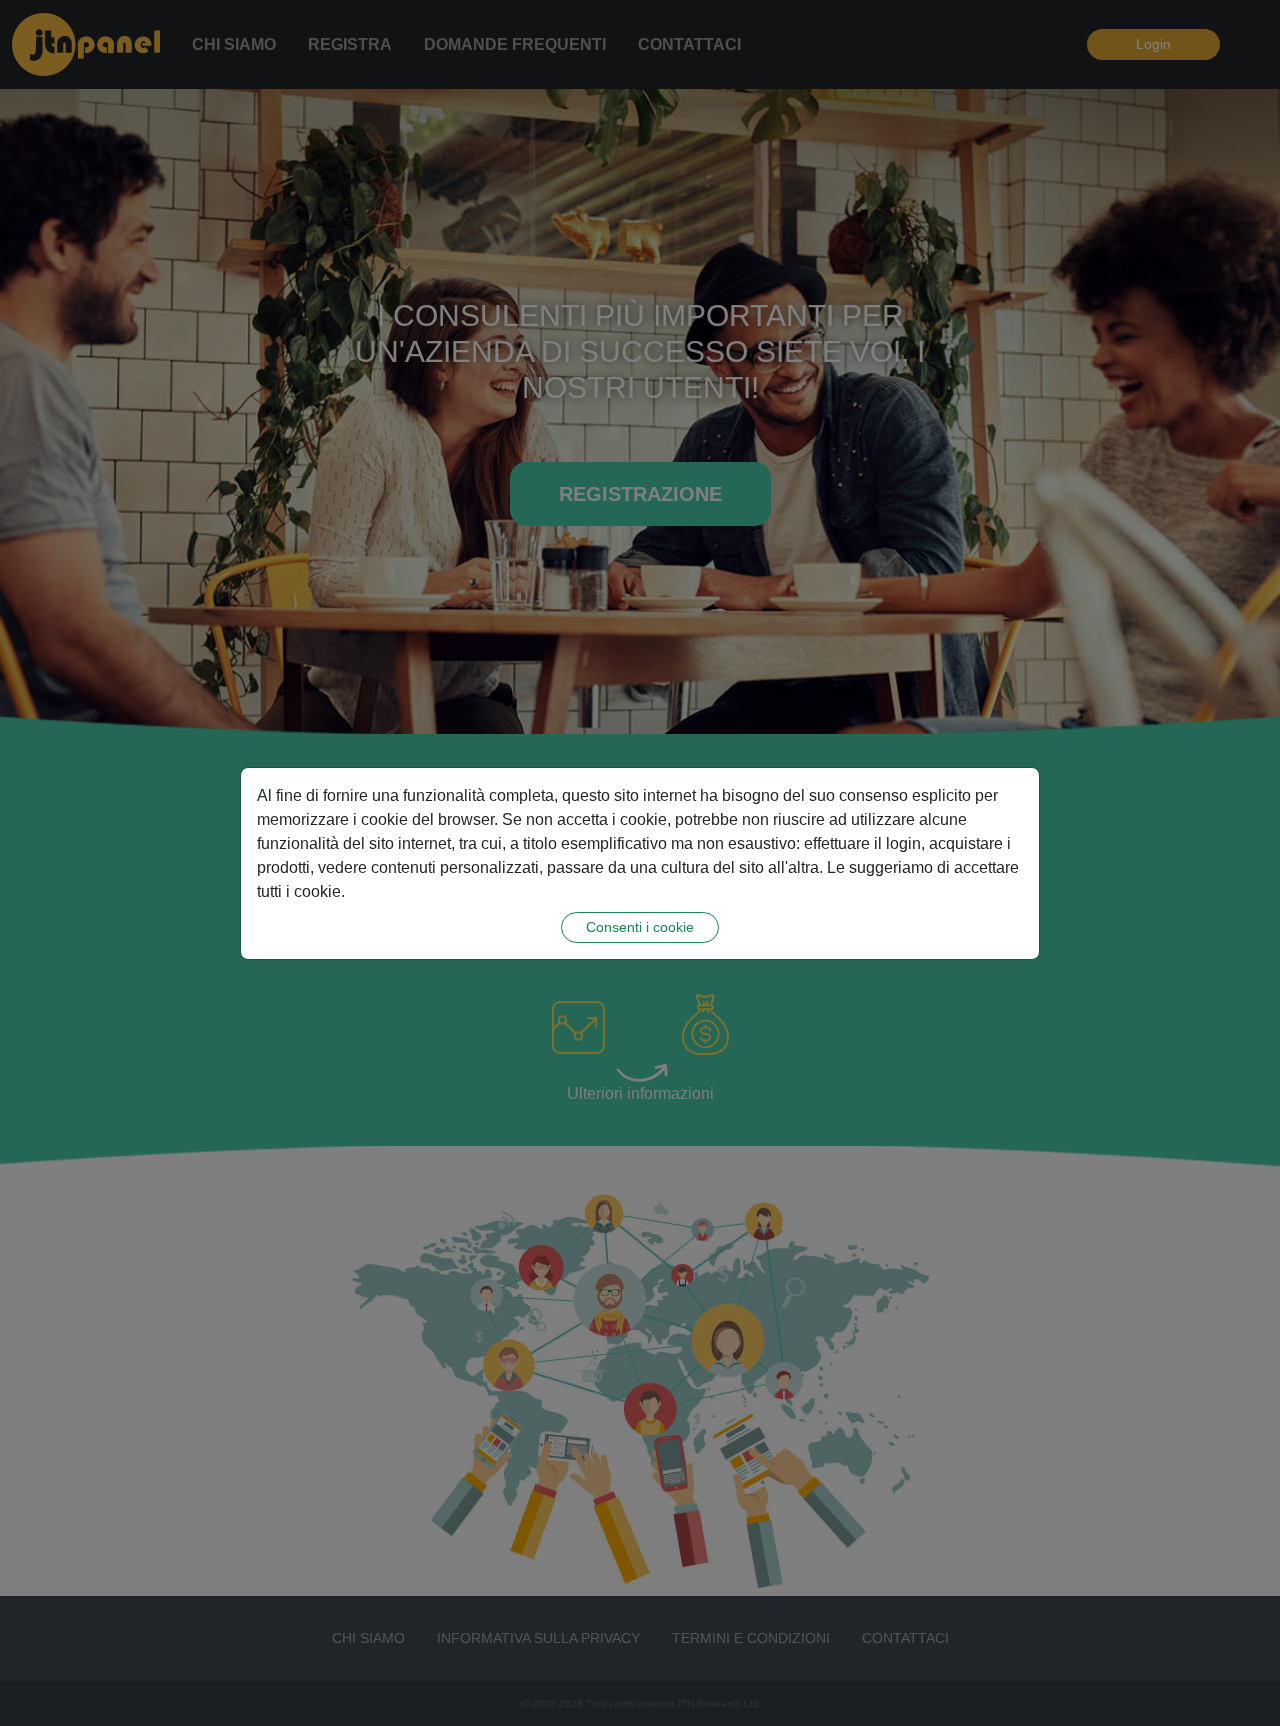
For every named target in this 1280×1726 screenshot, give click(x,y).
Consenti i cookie (640, 927)
